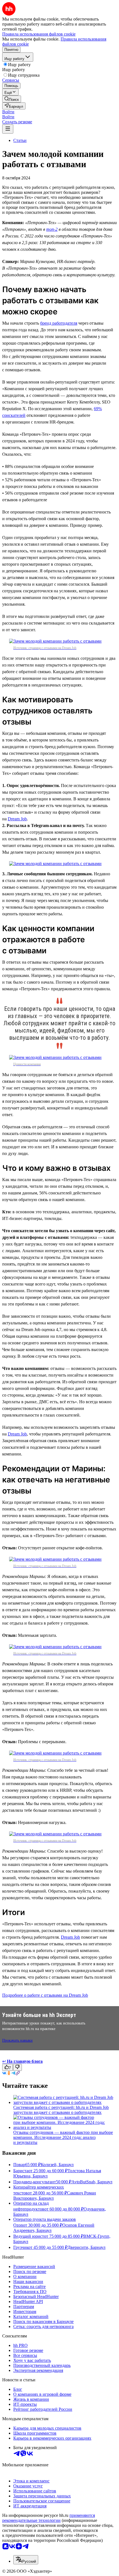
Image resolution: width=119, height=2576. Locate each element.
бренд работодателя (59, 323)
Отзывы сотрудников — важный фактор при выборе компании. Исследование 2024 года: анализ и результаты (63, 2137)
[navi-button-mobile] (8, 129)
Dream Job (17, 819)
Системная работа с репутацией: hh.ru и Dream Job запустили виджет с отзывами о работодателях (61, 2110)
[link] (12, 99)
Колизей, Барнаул (57, 2165)
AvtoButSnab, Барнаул (92, 2182)
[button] (8, 112)
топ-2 (52, 229)
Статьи (20, 140)
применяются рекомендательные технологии (49, 2518)
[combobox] (26, 2560)
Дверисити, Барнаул (86, 2247)
